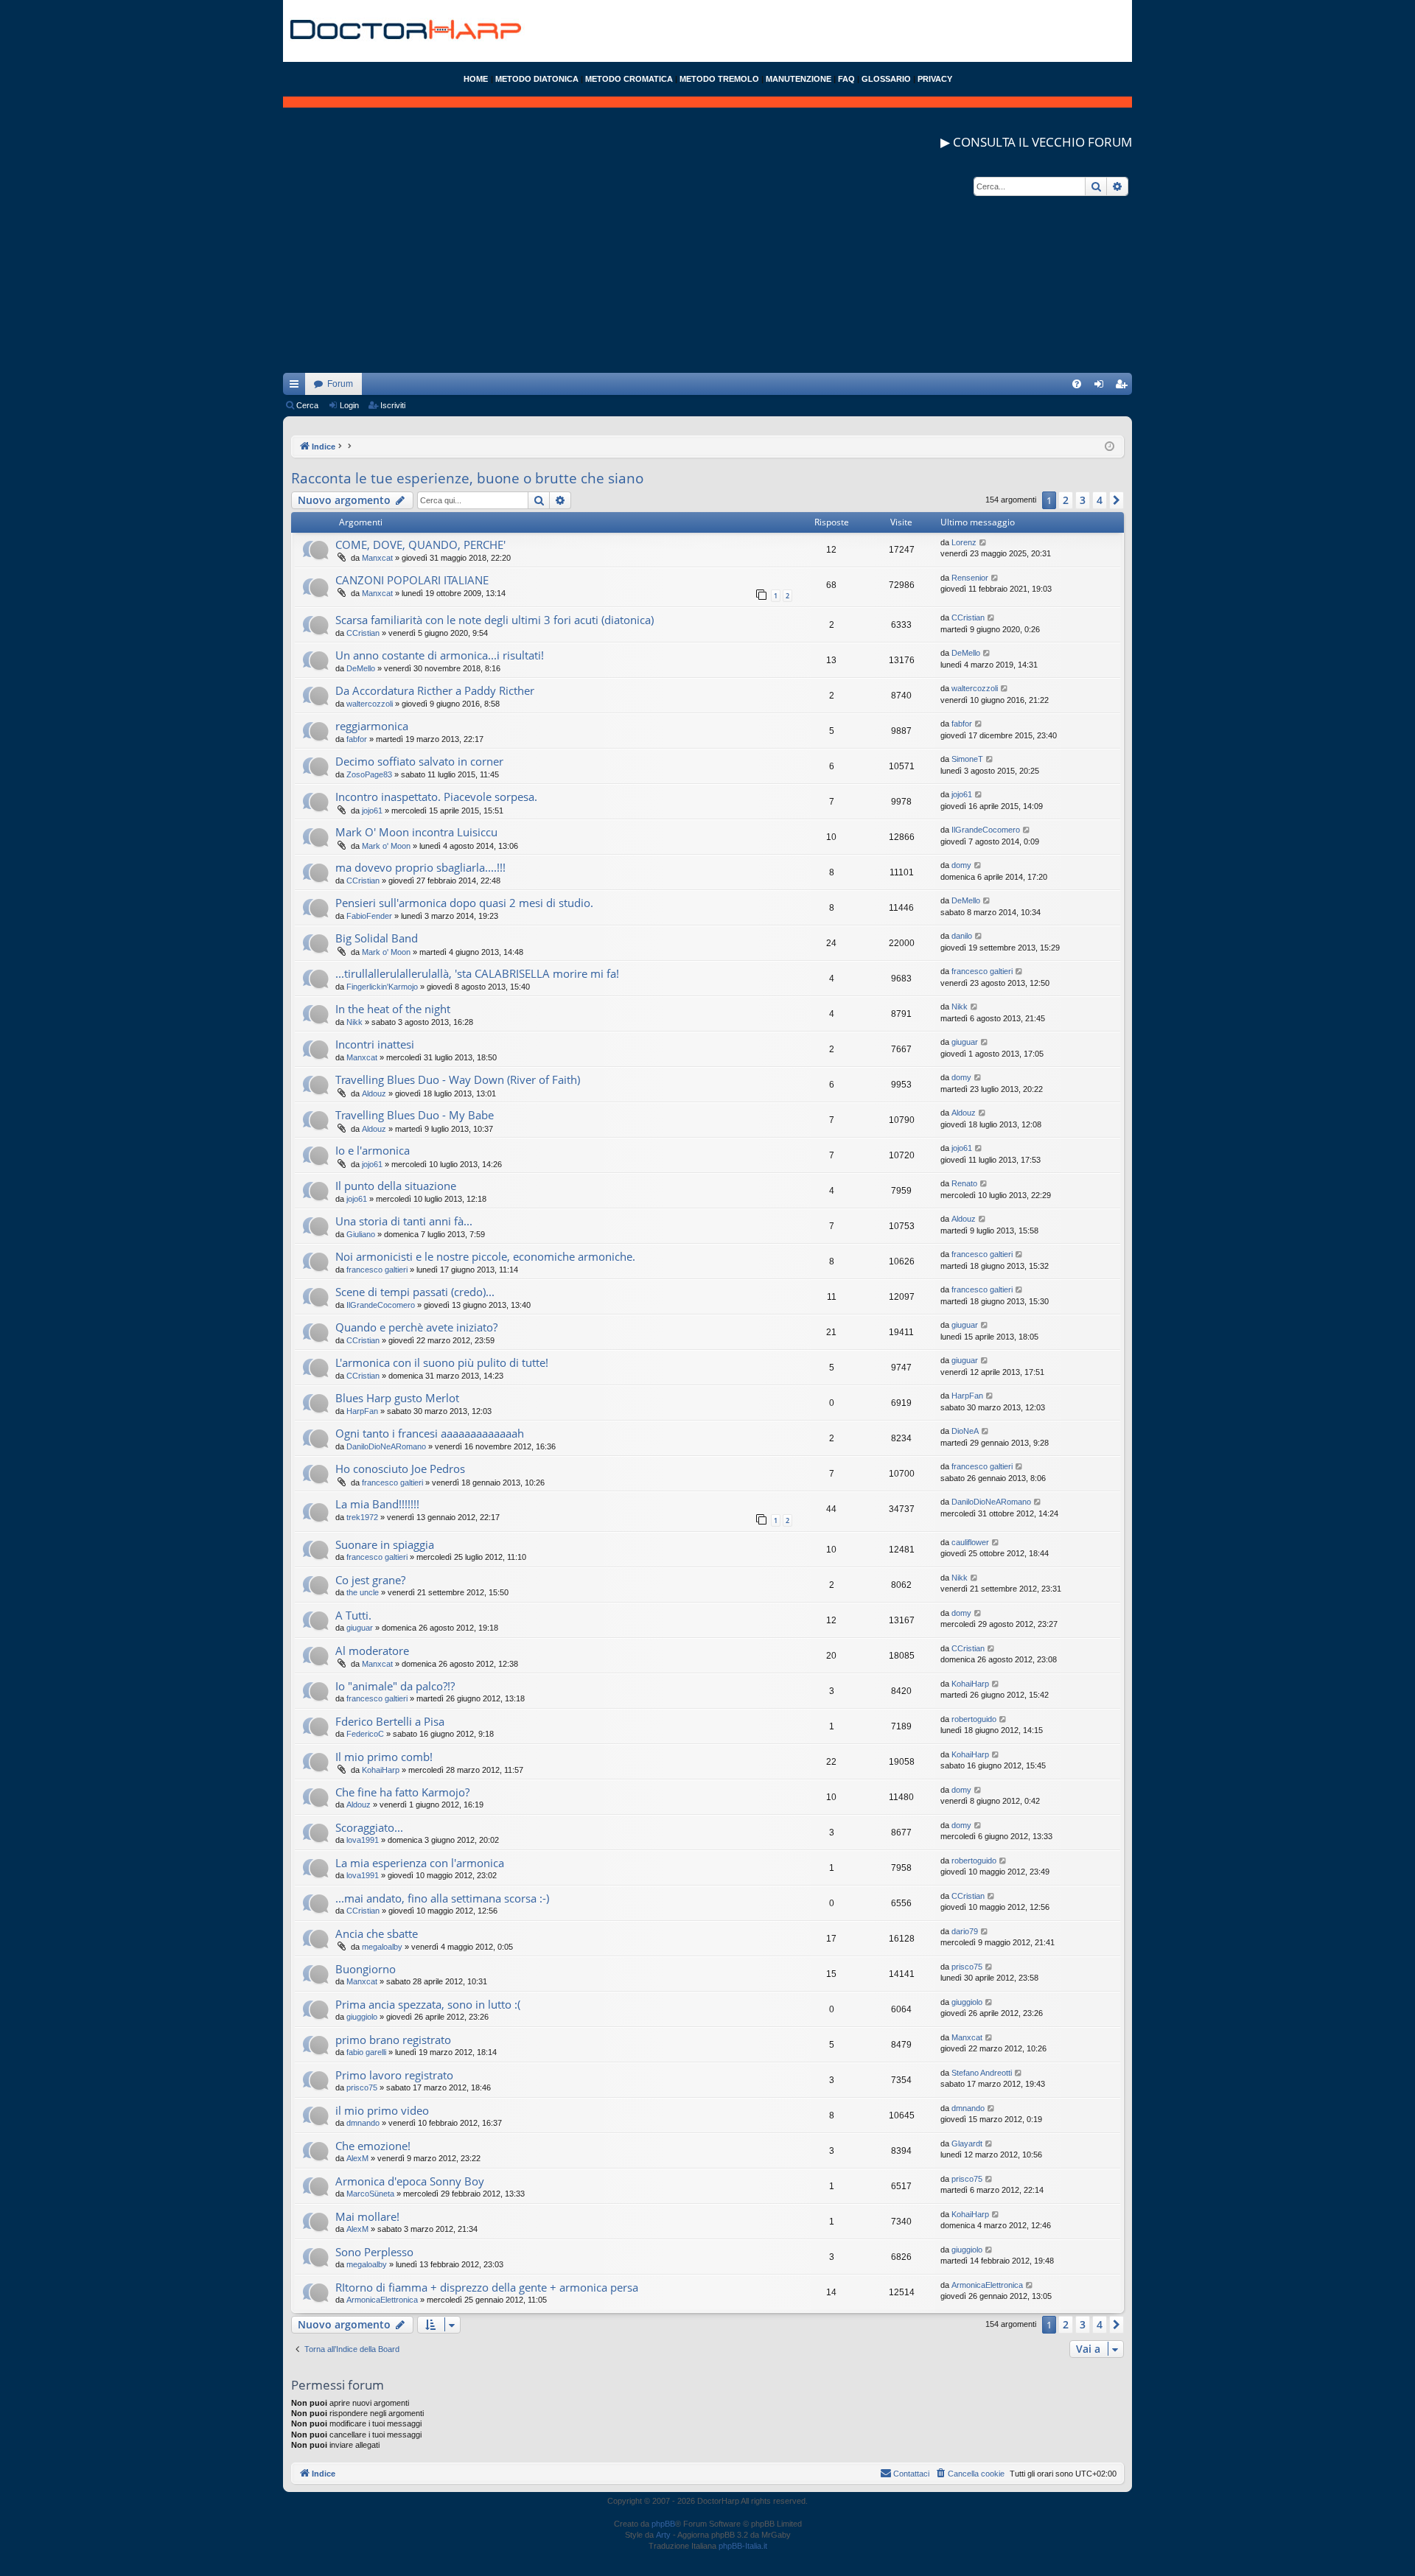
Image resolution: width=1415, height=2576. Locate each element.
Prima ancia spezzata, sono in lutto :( (428, 2004)
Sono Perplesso (374, 2252)
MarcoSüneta (370, 2194)
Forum (340, 384)
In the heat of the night (393, 1009)
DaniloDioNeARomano (386, 1446)
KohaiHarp (970, 1684)
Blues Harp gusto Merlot (397, 1398)
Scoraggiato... (369, 1827)
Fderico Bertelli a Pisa (390, 1721)
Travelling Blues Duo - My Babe (415, 1115)
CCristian (363, 633)
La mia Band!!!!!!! (377, 1504)
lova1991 (363, 1840)
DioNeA (965, 1431)
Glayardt (967, 2143)
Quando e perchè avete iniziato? (416, 1327)
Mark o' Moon (386, 846)
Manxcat (377, 558)
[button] (1117, 500)
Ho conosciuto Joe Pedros (400, 1469)
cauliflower (970, 1542)
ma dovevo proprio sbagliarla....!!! (420, 867)
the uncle (363, 1592)
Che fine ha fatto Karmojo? (402, 1792)
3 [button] (1083, 500)
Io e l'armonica (373, 1150)
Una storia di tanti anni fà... (404, 1221)
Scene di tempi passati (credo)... (415, 1292)
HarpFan (362, 1411)
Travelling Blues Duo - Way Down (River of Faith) (458, 1079)
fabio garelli (366, 2052)
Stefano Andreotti (982, 2073)
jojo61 (372, 811)
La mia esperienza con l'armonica (420, 1863)
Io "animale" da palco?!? (395, 1686)
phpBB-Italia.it (743, 2546)
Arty (663, 2535)
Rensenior (970, 578)
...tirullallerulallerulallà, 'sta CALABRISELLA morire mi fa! (477, 973)
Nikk (354, 1022)
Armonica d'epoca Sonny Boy (410, 2181)
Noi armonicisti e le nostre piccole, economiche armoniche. (485, 1256)
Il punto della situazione (396, 1186)
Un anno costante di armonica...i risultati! (440, 655)
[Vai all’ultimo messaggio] (983, 543)
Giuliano (361, 1234)
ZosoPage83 (369, 774)
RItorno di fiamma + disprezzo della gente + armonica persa (487, 2287)
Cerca (307, 405)
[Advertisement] (707, 270)
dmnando (363, 2123)
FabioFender (369, 916)
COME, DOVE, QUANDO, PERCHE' (420, 545)
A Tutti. (353, 1615)
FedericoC (365, 1734)
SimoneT (967, 759)
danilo (962, 936)
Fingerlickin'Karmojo (382, 987)
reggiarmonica (372, 726)
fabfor (357, 739)
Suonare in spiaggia (385, 1544)
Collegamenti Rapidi (297, 387)
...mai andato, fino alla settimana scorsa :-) (442, 1898)
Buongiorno (366, 1969)
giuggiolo (362, 2017)
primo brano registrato (393, 2040)
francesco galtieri (982, 971)
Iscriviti (393, 405)
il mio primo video (382, 2110)
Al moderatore (372, 1651)
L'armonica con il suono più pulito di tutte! (442, 1362)
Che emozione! (373, 2146)
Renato (964, 1183)
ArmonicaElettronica (382, 2300)
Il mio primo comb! (384, 1757)
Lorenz (964, 542)
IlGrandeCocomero (986, 830)
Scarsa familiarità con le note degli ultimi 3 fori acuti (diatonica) (495, 620)
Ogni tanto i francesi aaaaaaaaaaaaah (430, 1433)
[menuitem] (1077, 384)
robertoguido (974, 1719)
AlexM (357, 2158)
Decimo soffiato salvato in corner (419, 761)
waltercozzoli (370, 704)
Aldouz (374, 1093)
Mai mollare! (367, 2216)
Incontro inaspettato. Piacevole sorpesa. (436, 797)
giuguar (965, 1042)
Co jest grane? (370, 1580)
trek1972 (362, 1517)
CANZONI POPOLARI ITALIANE (412, 580)
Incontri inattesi (375, 1044)
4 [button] (1100, 500)
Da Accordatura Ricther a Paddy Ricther (435, 690)
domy (961, 865)
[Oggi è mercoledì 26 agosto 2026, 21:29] (1110, 447)
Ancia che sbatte (377, 1933)
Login (349, 405)
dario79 (965, 1931)
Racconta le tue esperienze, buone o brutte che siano (467, 478)
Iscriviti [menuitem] (1124, 387)
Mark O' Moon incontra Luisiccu (416, 832)
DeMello (361, 668)
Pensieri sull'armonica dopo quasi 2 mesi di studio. (464, 903)
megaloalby (382, 1947)
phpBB (663, 2524)
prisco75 (967, 1967)
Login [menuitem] (1102, 387)
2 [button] (1066, 500)
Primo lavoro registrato (394, 2075)
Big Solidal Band (377, 938)
